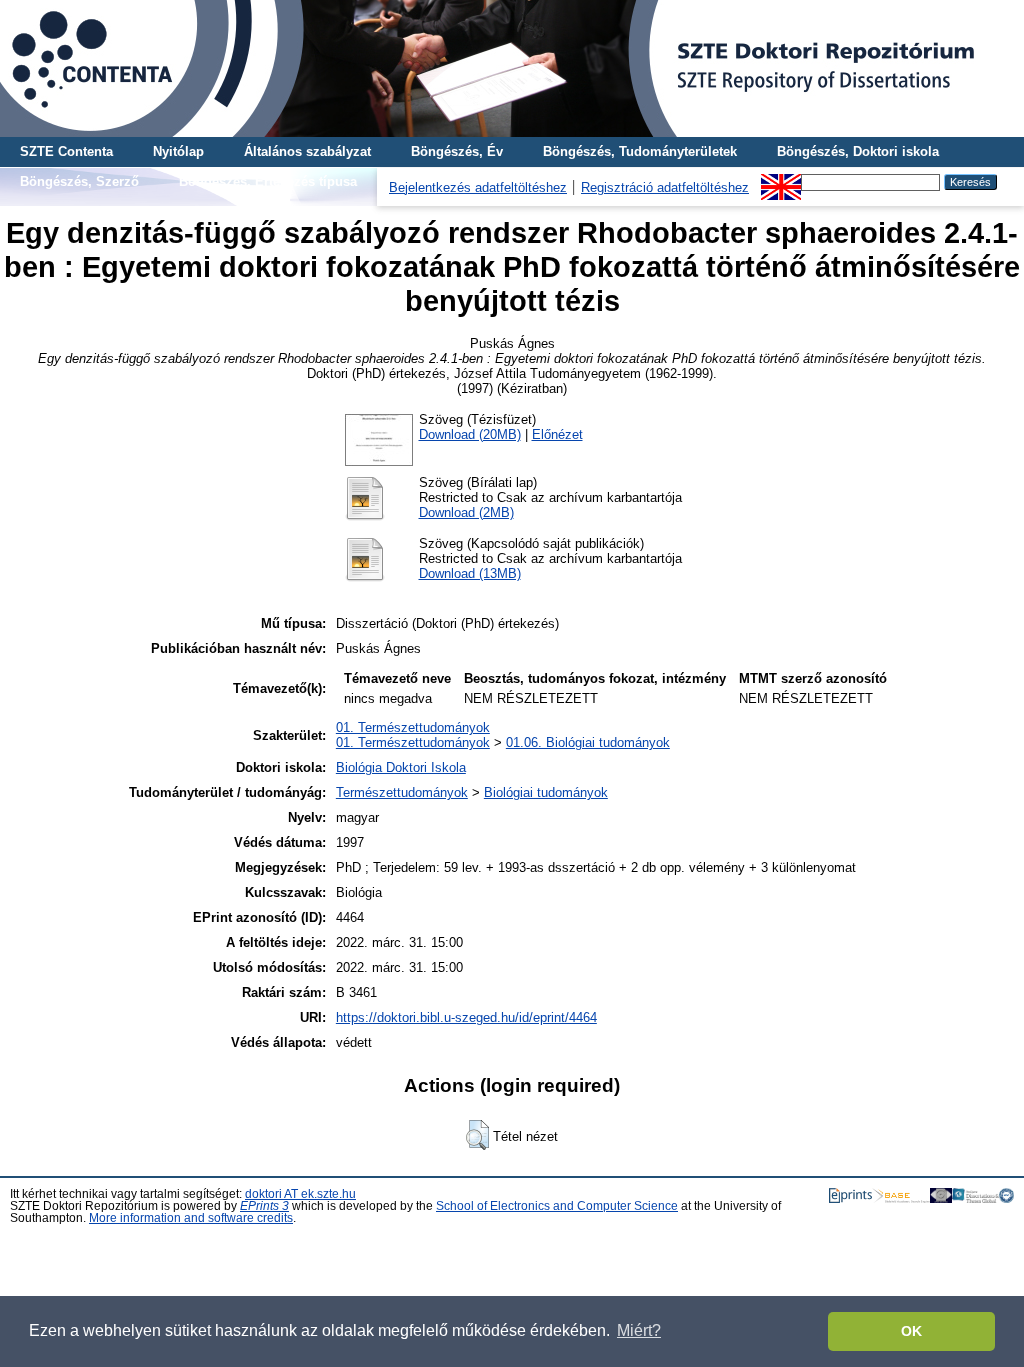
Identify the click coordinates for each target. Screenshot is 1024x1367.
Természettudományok (402, 792)
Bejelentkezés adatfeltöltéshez (478, 187)
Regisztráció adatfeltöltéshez (665, 187)
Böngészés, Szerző (79, 181)
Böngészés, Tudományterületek (640, 151)
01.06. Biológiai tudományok (588, 742)
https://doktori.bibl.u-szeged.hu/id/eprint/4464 (466, 1017)
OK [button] (911, 1331)
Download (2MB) (466, 512)
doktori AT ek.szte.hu (300, 1194)
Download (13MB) (470, 573)
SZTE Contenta (66, 151)
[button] (477, 1135)
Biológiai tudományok (546, 792)
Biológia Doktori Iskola (401, 767)
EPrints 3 (264, 1206)
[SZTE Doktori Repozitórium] (512, 68)
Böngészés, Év (457, 151)
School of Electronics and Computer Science (557, 1206)
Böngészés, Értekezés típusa (268, 181)
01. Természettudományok (413, 727)
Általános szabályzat (307, 151)
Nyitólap (178, 151)
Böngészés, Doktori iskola (858, 151)
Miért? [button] (639, 1330)
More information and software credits (191, 1218)
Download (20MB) (470, 434)
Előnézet (557, 434)
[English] (781, 181)
